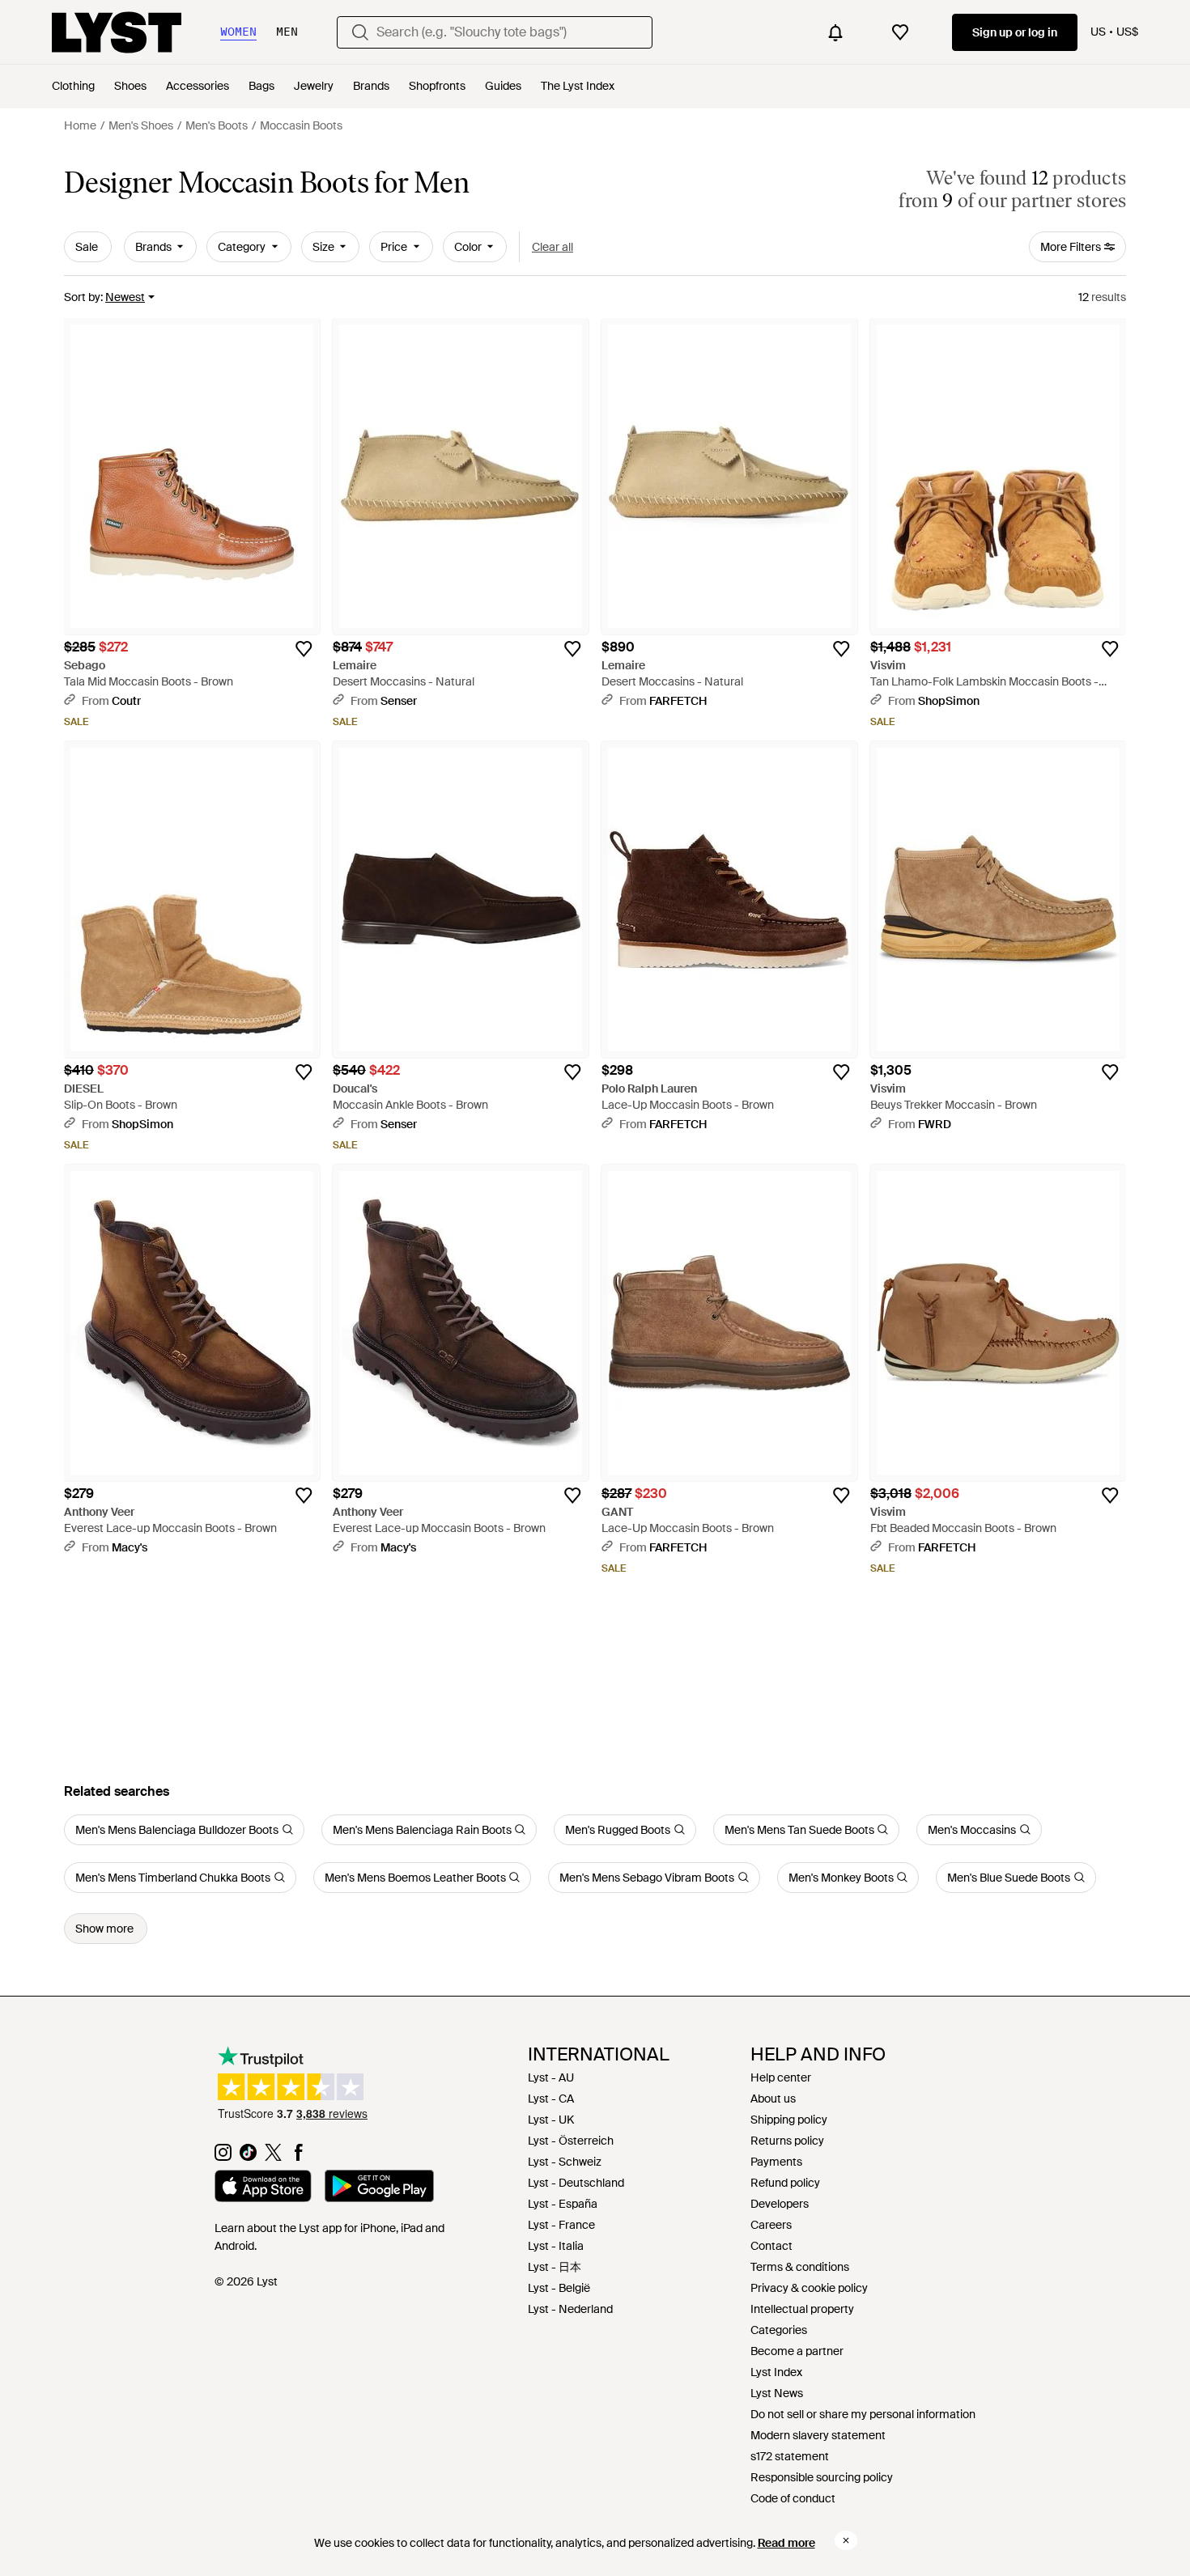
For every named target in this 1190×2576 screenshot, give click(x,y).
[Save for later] (304, 649)
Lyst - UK (551, 2120)
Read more (786, 2543)
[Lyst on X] (273, 2157)
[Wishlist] (900, 32)
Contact (771, 2246)
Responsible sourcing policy (822, 2477)
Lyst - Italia (556, 2246)
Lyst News (777, 2393)
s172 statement (790, 2456)
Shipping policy (789, 2120)
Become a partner (797, 2351)
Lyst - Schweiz (565, 2162)
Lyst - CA (551, 2099)
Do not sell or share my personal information (863, 2414)
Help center (781, 2077)
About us (773, 2099)
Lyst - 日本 (555, 2267)
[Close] (846, 2540)
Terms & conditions (800, 2267)
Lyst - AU (551, 2077)
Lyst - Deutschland (576, 2183)
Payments (776, 2162)
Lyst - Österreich (571, 2141)
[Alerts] (835, 32)
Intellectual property (802, 2309)
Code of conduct (793, 2498)
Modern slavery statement (818, 2435)
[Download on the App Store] (263, 2188)
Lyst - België (559, 2288)
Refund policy (785, 2183)
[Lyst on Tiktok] (248, 2157)
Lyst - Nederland (570, 2309)
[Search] (360, 32)
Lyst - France (561, 2225)
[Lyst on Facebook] (298, 2157)
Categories (779, 2330)
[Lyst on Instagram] (223, 2157)
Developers (780, 2204)
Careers (771, 2225)
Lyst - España (563, 2204)
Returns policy (787, 2141)
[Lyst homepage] (117, 32)
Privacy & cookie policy (809, 2288)
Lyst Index (776, 2372)
